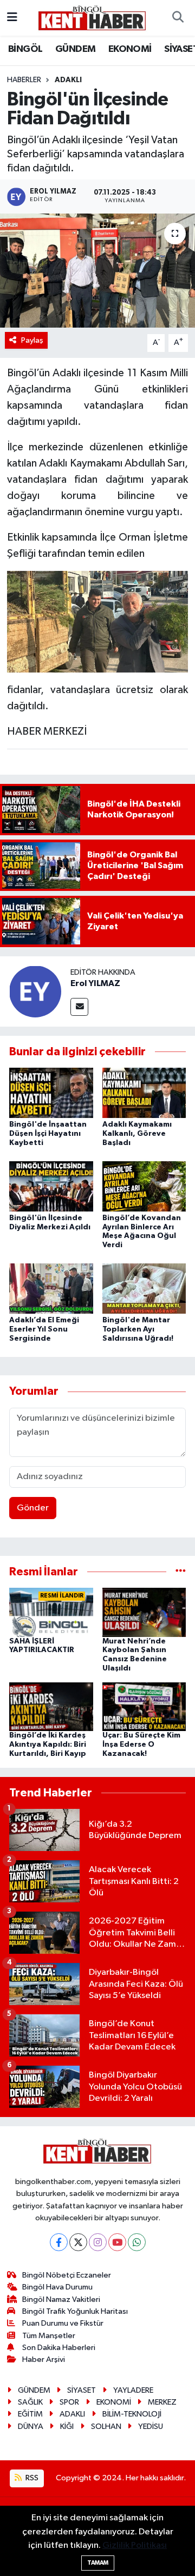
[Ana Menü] (12, 18)
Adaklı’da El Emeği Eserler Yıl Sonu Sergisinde (44, 1329)
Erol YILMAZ (95, 983)
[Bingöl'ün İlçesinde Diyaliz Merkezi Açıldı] (51, 1186)
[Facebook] (59, 2242)
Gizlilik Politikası (135, 2545)
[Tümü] (181, 1572)
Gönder (33, 1508)
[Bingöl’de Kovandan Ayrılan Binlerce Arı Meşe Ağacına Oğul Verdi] (144, 1186)
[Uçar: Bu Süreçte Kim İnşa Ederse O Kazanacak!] (144, 1706)
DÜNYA (31, 2427)
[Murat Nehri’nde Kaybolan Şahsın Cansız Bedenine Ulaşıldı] (144, 1612)
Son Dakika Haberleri (59, 2348)
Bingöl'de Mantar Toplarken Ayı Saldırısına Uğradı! (138, 1329)
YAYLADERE (133, 2390)
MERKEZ (162, 2402)
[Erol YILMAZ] (35, 991)
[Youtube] (117, 2242)
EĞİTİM (30, 2414)
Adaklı (68, 80)
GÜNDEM (75, 49)
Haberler (24, 80)
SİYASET (82, 2390)
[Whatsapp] (137, 2242)
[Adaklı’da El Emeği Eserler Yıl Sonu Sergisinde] (51, 1289)
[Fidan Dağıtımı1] (98, 621)
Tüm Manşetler (49, 2336)
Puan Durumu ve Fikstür (63, 2323)
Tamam (98, 2563)
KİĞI (67, 2427)
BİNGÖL (25, 49)
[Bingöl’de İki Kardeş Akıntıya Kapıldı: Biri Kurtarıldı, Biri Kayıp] (51, 1706)
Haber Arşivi (44, 2359)
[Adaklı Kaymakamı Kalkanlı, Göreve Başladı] (144, 1092)
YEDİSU (151, 2427)
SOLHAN (106, 2427)
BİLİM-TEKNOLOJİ (132, 2414)
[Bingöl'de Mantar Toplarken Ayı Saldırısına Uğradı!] (144, 1289)
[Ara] (178, 18)
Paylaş (32, 340)
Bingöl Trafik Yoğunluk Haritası (75, 2311)
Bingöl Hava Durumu (57, 2287)
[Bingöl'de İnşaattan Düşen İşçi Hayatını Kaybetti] (51, 1092)
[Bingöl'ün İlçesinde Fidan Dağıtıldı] (97, 271)
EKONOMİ (130, 49)
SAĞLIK (30, 2402)
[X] (78, 2242)
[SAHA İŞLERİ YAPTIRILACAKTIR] (51, 1612)
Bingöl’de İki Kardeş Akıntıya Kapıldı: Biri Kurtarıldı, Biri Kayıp (48, 1745)
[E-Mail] (79, 1007)
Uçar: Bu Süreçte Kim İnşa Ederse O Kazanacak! (141, 1745)
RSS (31, 2478)
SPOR (69, 2402)
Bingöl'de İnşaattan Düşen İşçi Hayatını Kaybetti (48, 1134)
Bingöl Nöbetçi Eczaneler (67, 2275)
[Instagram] (98, 2242)
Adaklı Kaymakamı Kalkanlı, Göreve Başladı (137, 1134)
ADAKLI (72, 2414)
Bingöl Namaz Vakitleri (61, 2299)
